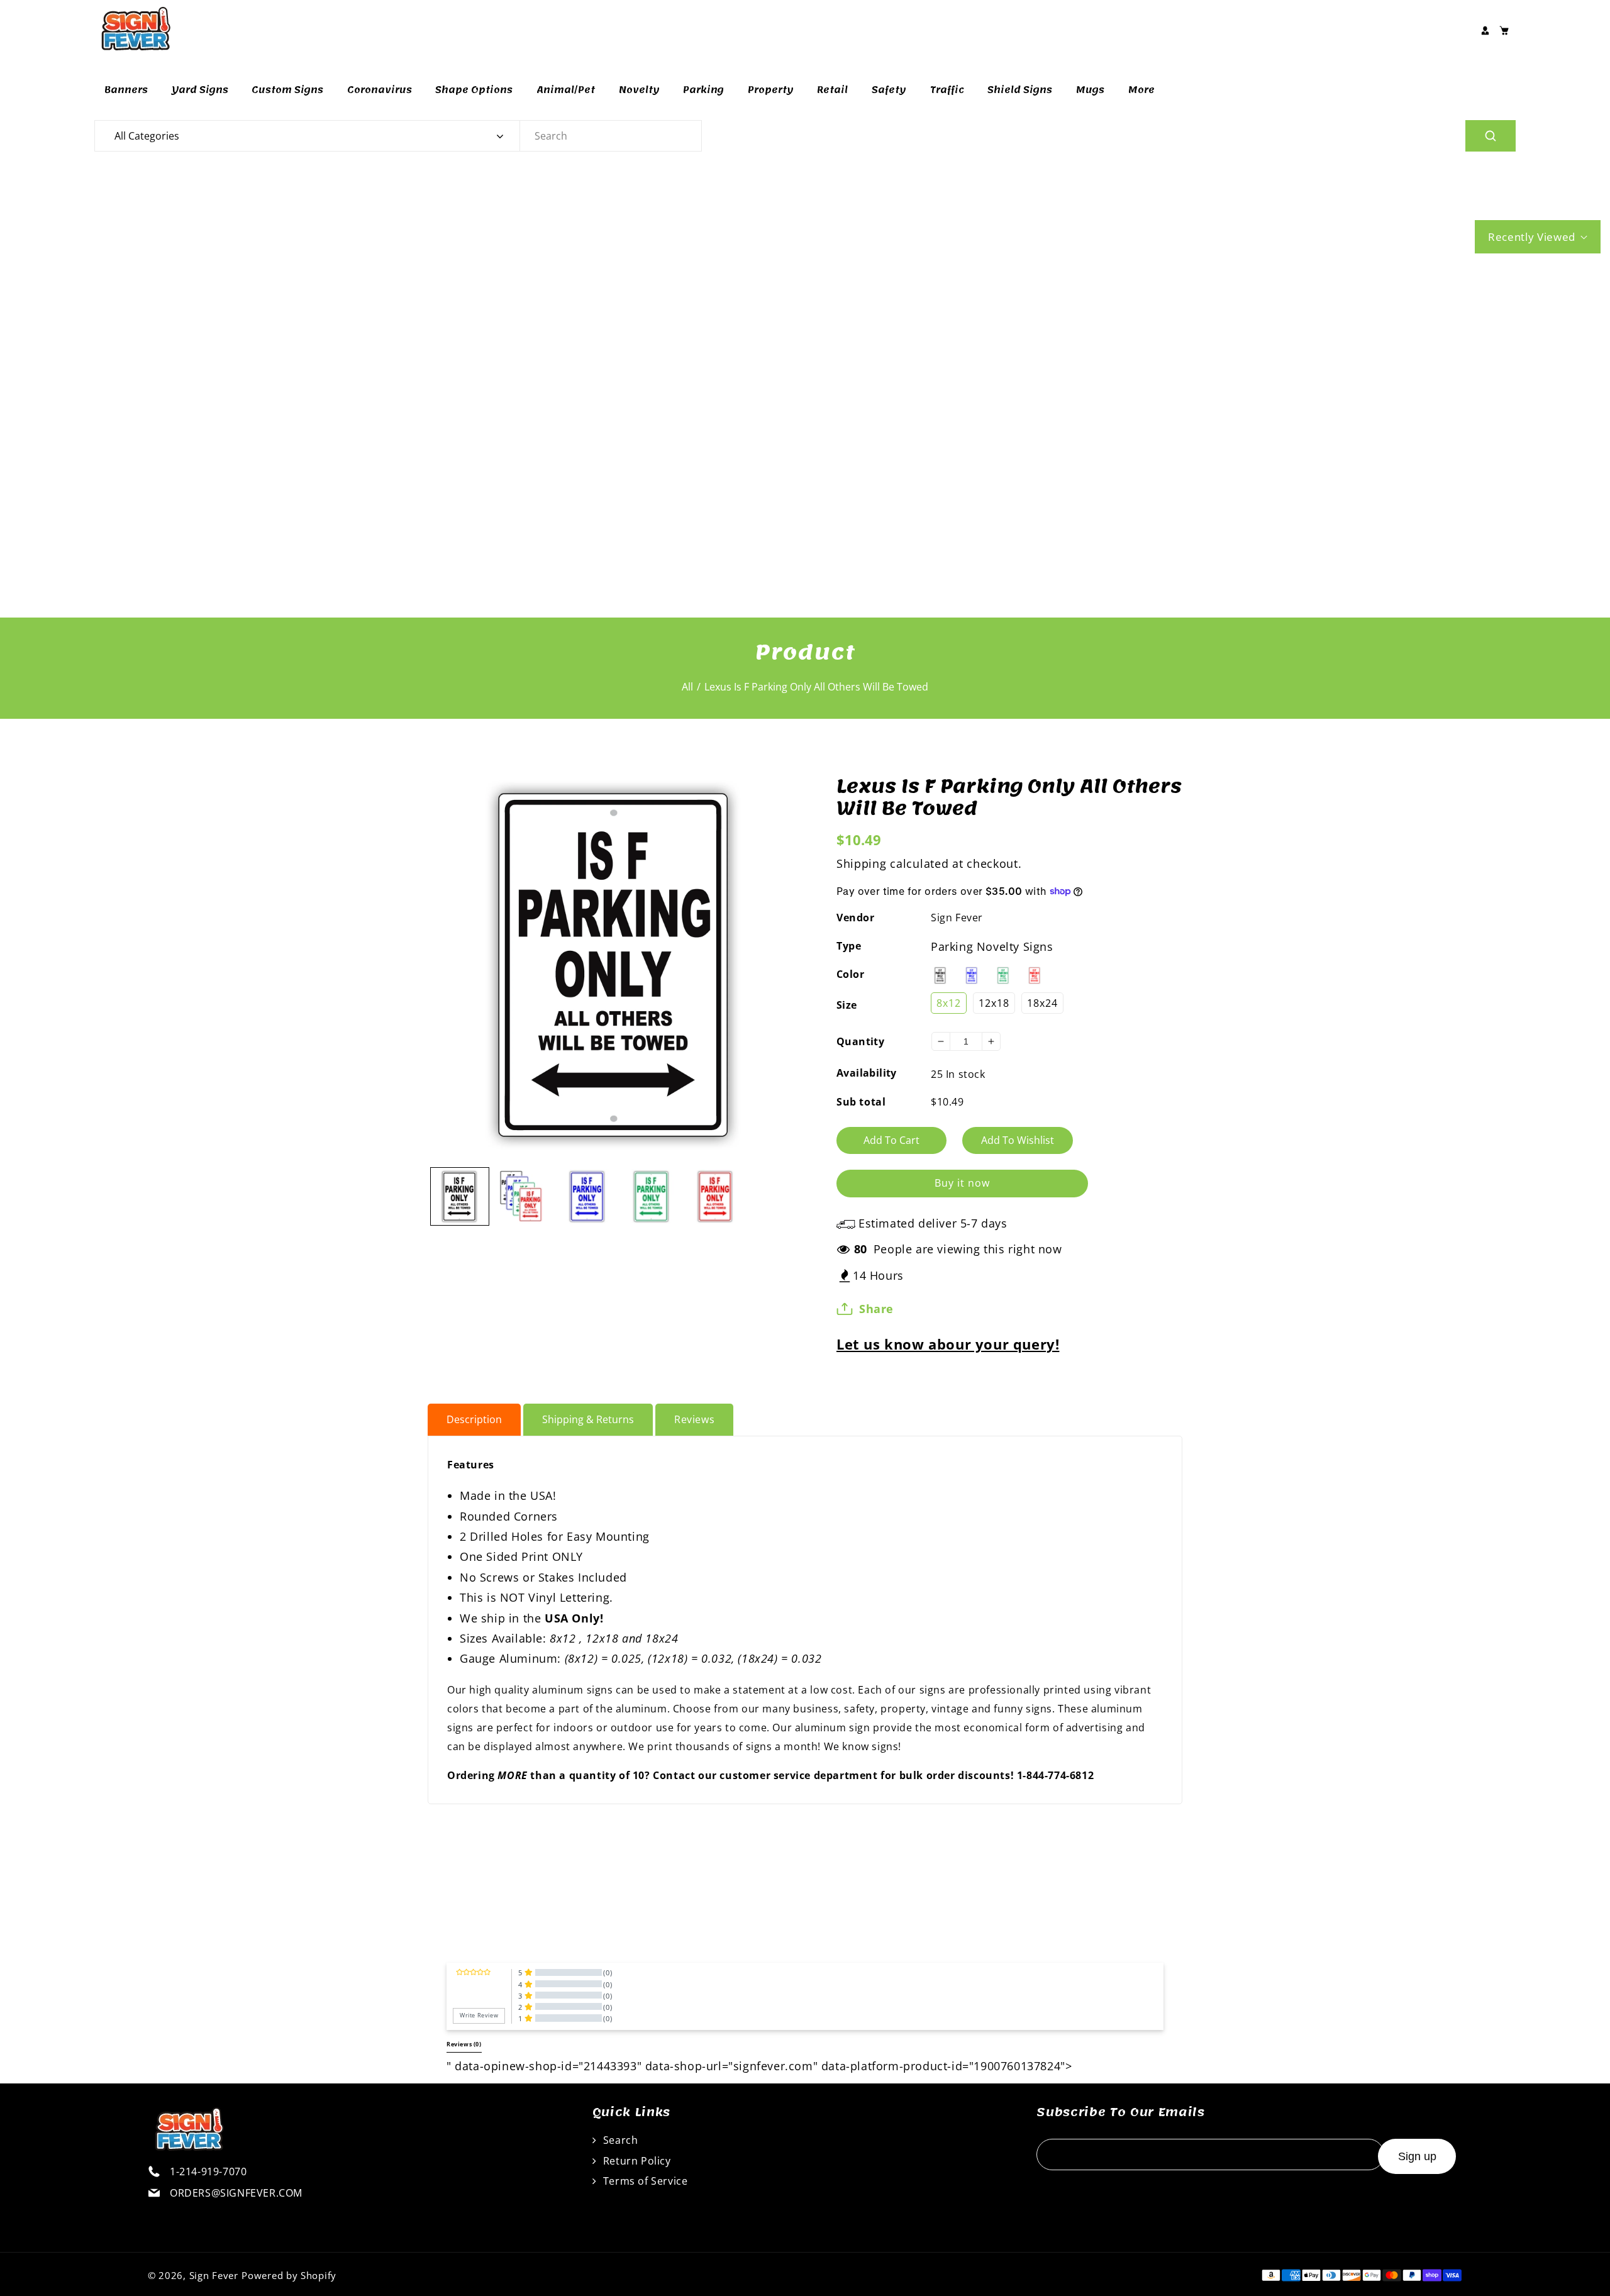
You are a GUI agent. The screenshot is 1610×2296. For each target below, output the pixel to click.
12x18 (994, 1003)
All (687, 687)
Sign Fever (957, 918)
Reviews (694, 1419)
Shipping (862, 863)
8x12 (949, 1003)
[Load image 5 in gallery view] (716, 1197)
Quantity (860, 1041)
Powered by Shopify (289, 2275)
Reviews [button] (464, 2044)
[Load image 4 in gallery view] (652, 1197)
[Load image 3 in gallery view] (587, 1197)
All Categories (147, 136)
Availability (867, 1073)
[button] (1504, 30)
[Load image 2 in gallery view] (524, 1197)
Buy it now (962, 1183)
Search (619, 2140)
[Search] (1491, 136)
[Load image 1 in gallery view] (460, 1197)
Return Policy (635, 2161)
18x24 (1042, 1003)
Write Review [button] (479, 2016)
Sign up (1417, 2156)
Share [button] (876, 1309)
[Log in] (1485, 30)
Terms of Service (644, 2181)
